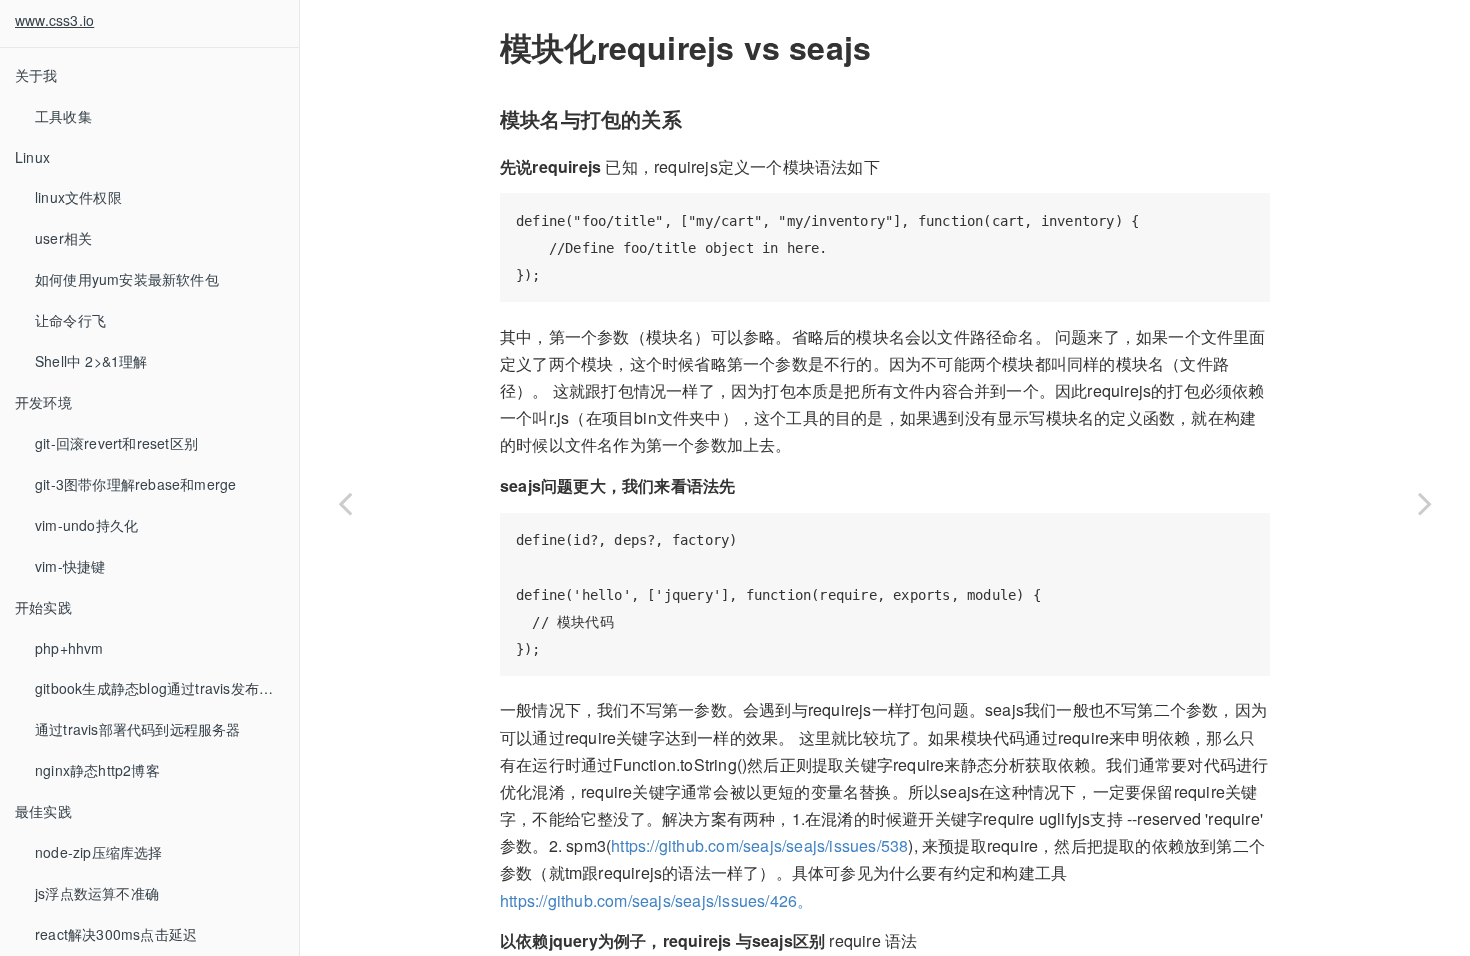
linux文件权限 (78, 197)
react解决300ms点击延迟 (116, 934)
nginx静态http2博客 (97, 770)
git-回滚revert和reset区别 (116, 443)
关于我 (36, 75)
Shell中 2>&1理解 (91, 361)
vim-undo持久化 (86, 525)
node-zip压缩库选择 (99, 852)
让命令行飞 (70, 320)
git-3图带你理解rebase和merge (135, 484)
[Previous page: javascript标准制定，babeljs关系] (345, 503)
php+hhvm (69, 648)
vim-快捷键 (70, 566)
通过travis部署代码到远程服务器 (138, 729)
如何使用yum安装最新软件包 (127, 279)
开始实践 (43, 607)
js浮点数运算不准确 (97, 893)
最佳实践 (43, 811)
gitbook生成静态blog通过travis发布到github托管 (167, 688)
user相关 (63, 238)
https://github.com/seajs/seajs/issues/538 (759, 845)
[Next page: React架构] (1425, 503)
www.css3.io (54, 20)
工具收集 (63, 116)
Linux (32, 157)
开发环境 (43, 402)
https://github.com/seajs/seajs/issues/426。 (656, 900)
